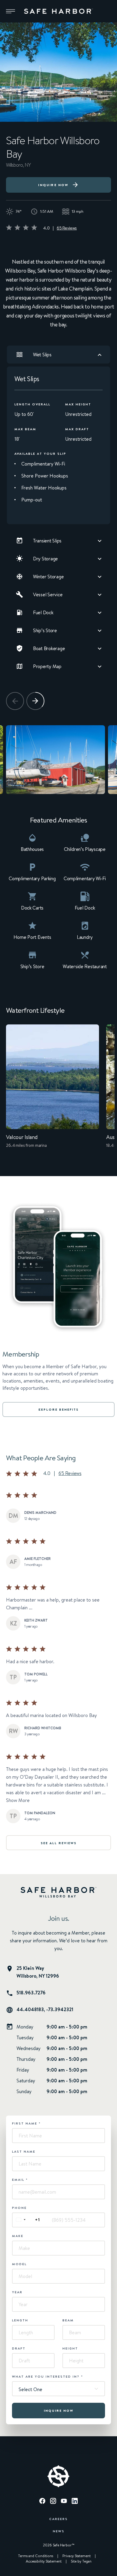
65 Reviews (67, 228)
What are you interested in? (48, 2376)
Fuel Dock (43, 612)
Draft (19, 2348)
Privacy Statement (76, 2556)
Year (17, 2292)
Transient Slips (47, 541)
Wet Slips (42, 355)
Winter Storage (48, 577)
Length (20, 2320)
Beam (68, 2320)
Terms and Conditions (36, 2556)
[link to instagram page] (53, 2502)
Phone (19, 2208)
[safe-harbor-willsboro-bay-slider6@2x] (55, 760)
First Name (26, 2123)
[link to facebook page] (42, 2502)
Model (19, 2264)
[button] (10, 11)
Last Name (24, 2151)
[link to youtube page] (64, 2502)
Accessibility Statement (44, 2561)
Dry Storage (45, 559)
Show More (18, 1800)
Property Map (47, 666)
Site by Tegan (81, 2561)
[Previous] (15, 701)
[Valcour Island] (52, 1091)
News (59, 2531)
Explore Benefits (58, 1409)
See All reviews (59, 1843)
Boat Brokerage (49, 648)
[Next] (35, 701)
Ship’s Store (45, 630)
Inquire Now (53, 185)
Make (18, 2236)
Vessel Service (48, 594)
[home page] (58, 11)
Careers (58, 2519)
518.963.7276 (31, 1993)
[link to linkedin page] (75, 2502)
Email (20, 2180)
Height (70, 2348)
